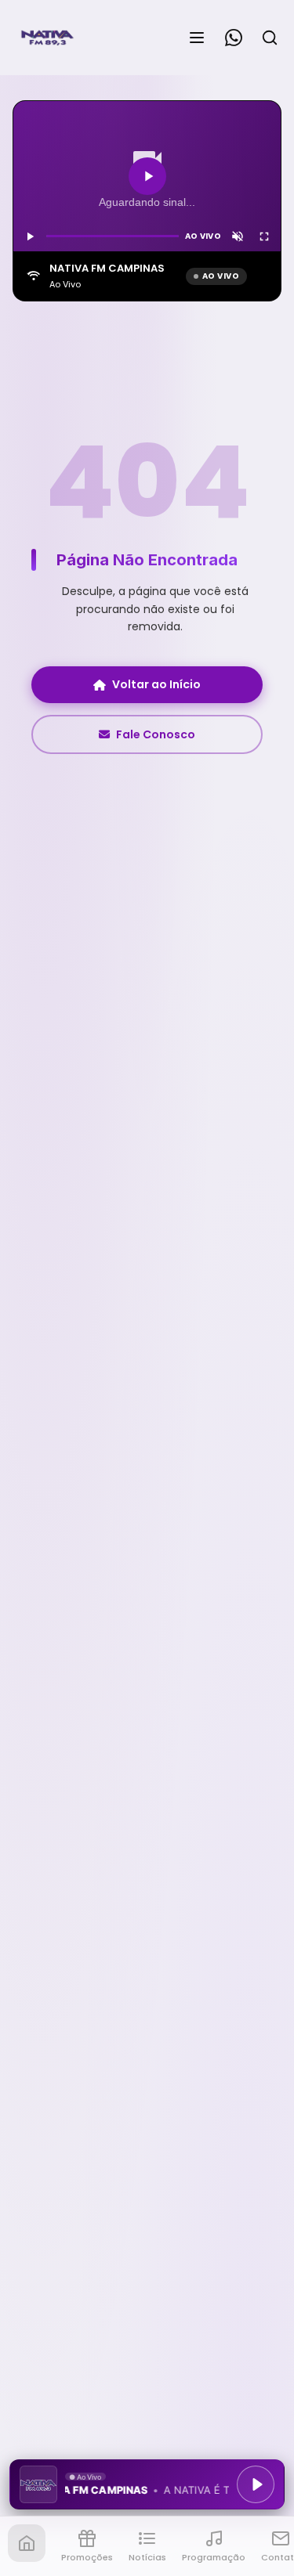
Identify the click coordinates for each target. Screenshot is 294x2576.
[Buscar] (270, 38)
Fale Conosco (156, 734)
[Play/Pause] (256, 2484)
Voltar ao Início (156, 684)
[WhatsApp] (234, 38)
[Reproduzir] (147, 176)
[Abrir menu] (197, 38)
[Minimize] (39, 2492)
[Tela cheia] (264, 236)
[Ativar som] (238, 236)
